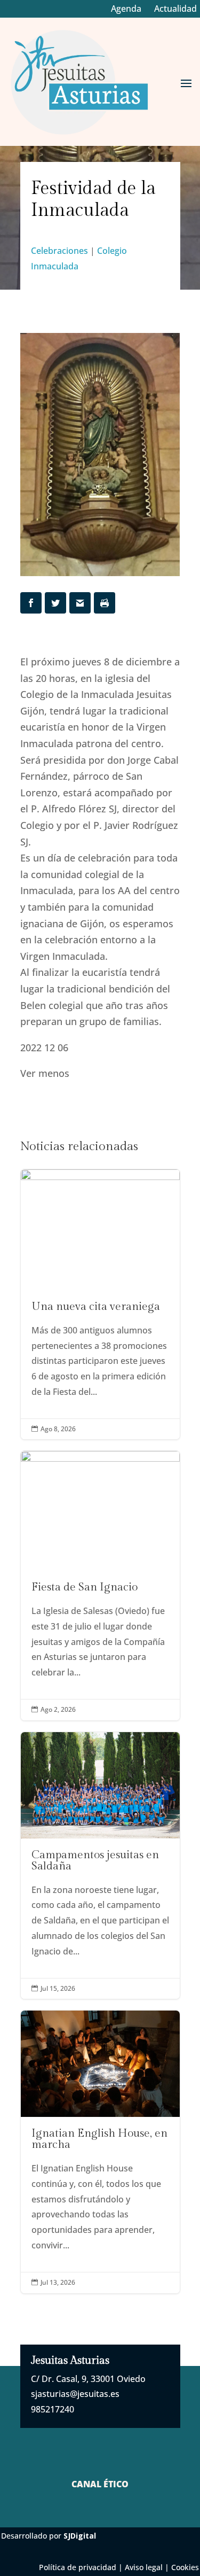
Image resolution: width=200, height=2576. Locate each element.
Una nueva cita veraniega (100, 1305)
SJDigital (80, 2536)
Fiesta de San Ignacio (100, 1585)
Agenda (126, 9)
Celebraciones (59, 251)
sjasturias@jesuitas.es (75, 2394)
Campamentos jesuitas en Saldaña (100, 1866)
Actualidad (175, 9)
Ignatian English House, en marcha (100, 2152)
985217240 (53, 2409)
